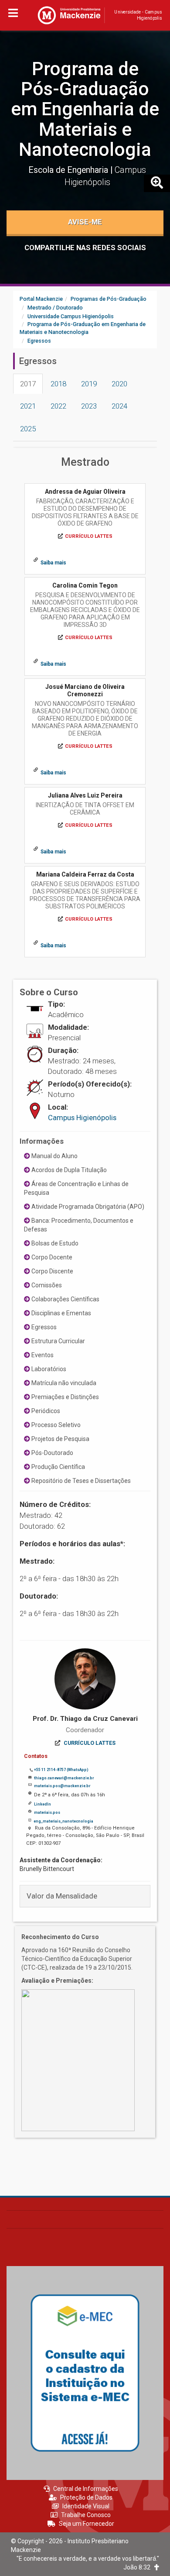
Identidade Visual (86, 2506)
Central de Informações (86, 2489)
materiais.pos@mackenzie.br (62, 1786)
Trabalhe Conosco (86, 2515)
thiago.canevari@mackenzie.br (64, 1778)
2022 (58, 406)
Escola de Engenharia (69, 170)
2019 (89, 384)
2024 (119, 406)
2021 (28, 406)
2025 (28, 429)
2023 (89, 406)
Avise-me (85, 222)
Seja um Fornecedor (87, 2524)
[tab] (85, 1896)
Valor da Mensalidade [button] (62, 1896)
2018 (58, 384)
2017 (28, 384)
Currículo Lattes (89, 536)
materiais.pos (47, 1812)
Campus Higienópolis (82, 1118)
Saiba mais (53, 563)
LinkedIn (42, 1804)
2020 (119, 384)
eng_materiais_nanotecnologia (63, 1821)
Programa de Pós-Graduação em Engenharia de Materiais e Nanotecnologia (85, 109)
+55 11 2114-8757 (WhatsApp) (61, 1770)
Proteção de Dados (86, 2497)
